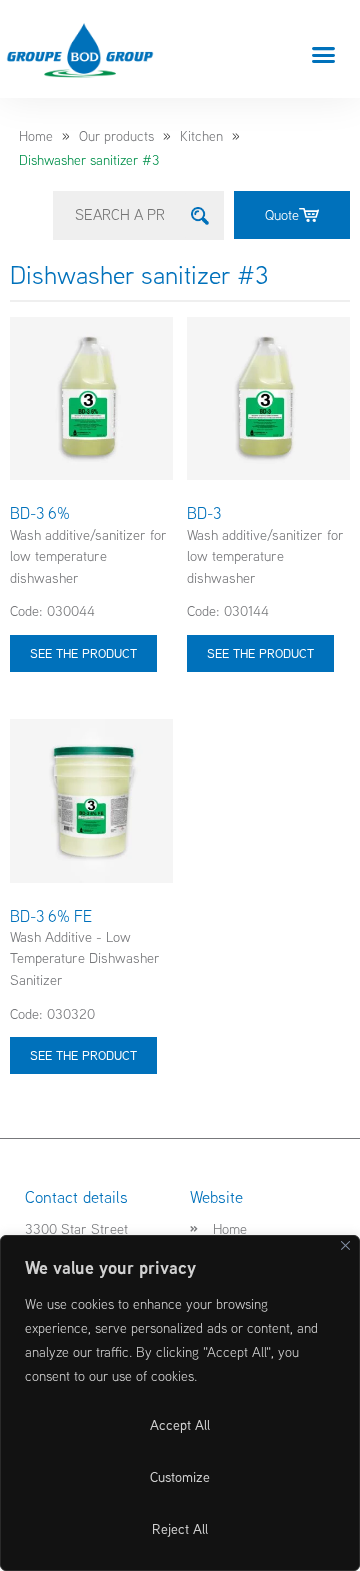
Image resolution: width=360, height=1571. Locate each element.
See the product (83, 653)
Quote (282, 214)
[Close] (345, 1245)
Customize (180, 1477)
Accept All (180, 1425)
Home (36, 136)
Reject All (180, 1529)
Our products (116, 136)
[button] (324, 54)
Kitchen (201, 136)
